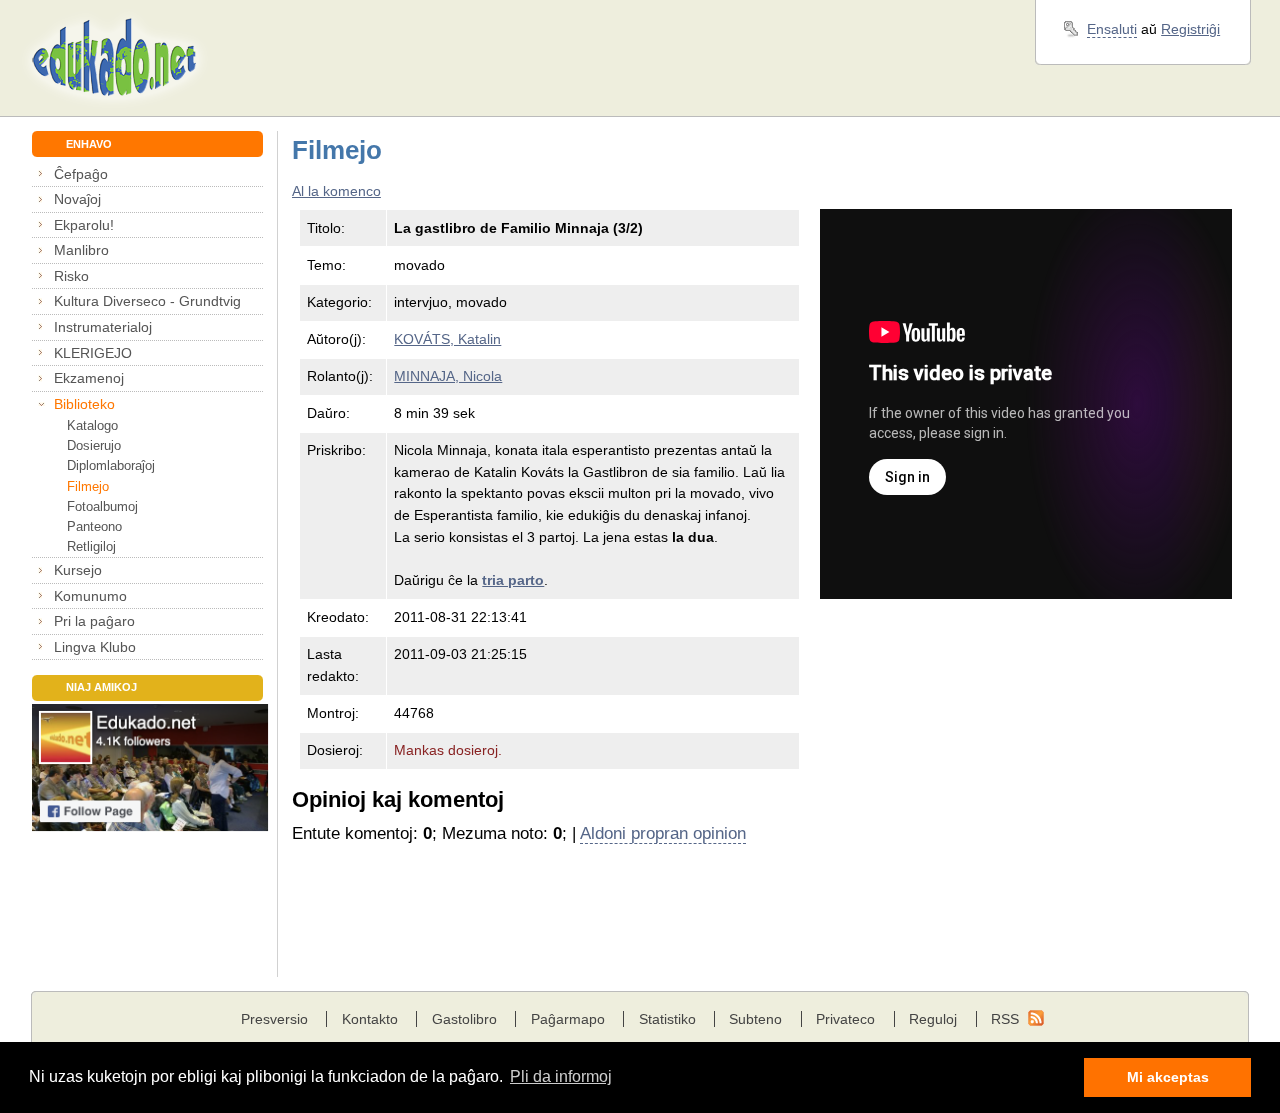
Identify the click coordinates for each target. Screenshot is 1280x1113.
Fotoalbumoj (102, 506)
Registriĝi (1190, 29)
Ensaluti (1112, 29)
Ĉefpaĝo (81, 174)
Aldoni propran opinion (663, 833)
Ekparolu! (84, 225)
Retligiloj (91, 546)
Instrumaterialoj (103, 327)
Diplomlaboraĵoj (110, 465)
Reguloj (933, 1019)
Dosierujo (93, 445)
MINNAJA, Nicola (448, 376)
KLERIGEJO (93, 353)
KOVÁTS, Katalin (447, 339)
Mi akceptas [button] (1168, 1077)
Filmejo (87, 486)
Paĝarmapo (568, 1019)
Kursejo (78, 570)
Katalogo (92, 425)
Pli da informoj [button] (561, 1076)
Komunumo (90, 596)
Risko (71, 276)
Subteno (755, 1019)
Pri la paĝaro (94, 621)
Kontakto (370, 1019)
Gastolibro (464, 1019)
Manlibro (81, 250)
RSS (1005, 1019)
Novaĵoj (77, 199)
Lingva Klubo (95, 647)
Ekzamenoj (89, 378)
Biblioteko (84, 404)
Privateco (845, 1019)
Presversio (274, 1019)
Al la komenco (336, 191)
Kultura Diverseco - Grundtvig (147, 301)
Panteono (94, 526)
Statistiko (667, 1019)
